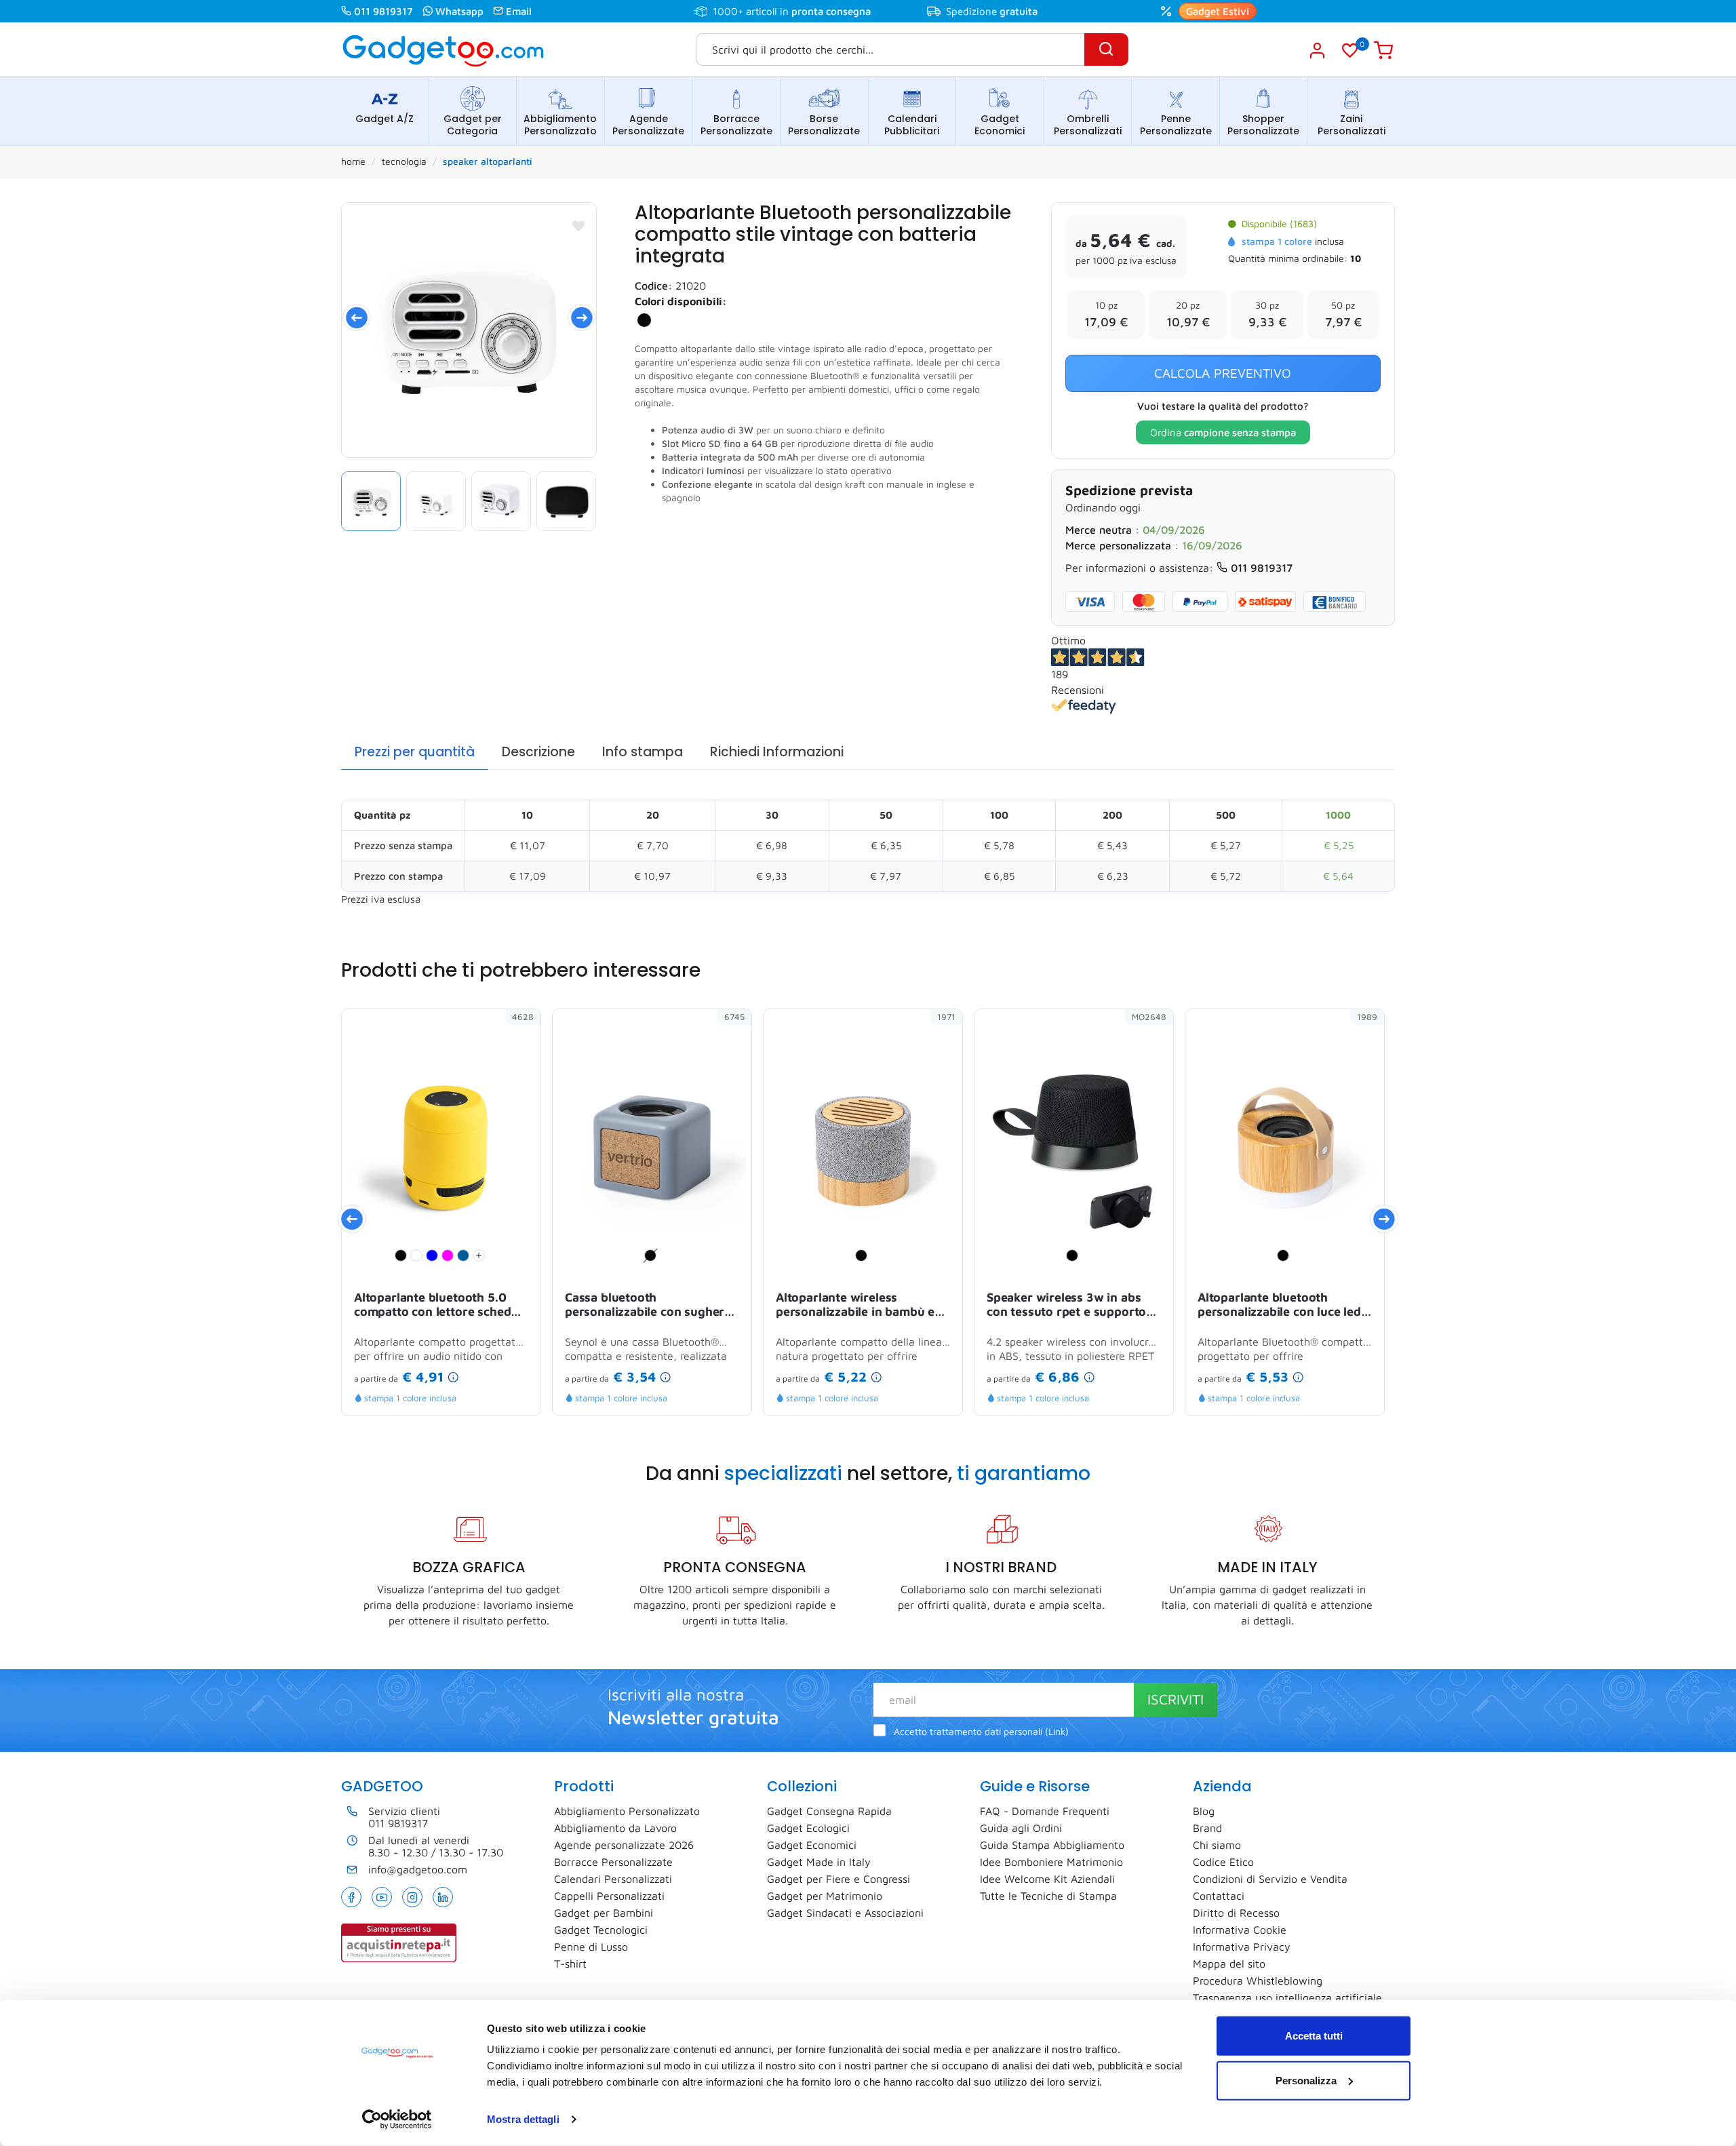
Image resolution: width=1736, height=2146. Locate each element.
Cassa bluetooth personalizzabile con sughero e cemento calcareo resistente (650, 1306)
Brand (1207, 1828)
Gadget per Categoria (473, 125)
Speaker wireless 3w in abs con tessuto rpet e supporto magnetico (1066, 1306)
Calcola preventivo (1223, 373)
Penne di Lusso (591, 1947)
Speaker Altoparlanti (488, 161)
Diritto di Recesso (1236, 1913)
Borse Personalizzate (824, 125)
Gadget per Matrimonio (825, 1896)
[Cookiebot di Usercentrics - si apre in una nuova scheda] (397, 2120)
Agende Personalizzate (648, 125)
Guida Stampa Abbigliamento (1052, 1845)
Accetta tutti (1314, 2036)
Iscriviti (1176, 1699)
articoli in (808, 11)
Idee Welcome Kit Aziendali (1047, 1879)
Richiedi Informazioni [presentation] (777, 752)
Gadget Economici (1000, 125)
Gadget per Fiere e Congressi (839, 1879)
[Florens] (469, 330)
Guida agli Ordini (1021, 1828)
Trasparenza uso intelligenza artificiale (1287, 1997)
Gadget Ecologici (808, 1828)
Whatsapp (459, 11)
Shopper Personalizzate (1263, 125)
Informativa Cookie (1240, 1930)
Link (1057, 1732)
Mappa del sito (1229, 1964)
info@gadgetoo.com (418, 1869)
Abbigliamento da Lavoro (615, 1828)
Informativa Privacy (1242, 1947)
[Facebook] (351, 1897)
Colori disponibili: (681, 301)
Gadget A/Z (384, 119)
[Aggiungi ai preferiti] (578, 226)
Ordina (1223, 432)
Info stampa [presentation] (643, 752)
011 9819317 (383, 11)
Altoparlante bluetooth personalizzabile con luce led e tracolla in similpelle (1284, 1306)
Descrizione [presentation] (538, 752)
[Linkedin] (443, 1897)
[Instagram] (412, 1897)
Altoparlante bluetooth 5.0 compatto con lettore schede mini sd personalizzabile (436, 1306)
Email (519, 11)
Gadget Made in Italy (819, 1862)
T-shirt (570, 1964)
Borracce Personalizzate (736, 125)
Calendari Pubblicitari (912, 125)
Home (353, 161)
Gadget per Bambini (604, 1913)
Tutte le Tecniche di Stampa (1048, 1896)
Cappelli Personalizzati (609, 1896)
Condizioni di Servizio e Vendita (1270, 1879)
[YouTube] (382, 1897)
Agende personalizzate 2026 (624, 1845)
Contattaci (1219, 1896)
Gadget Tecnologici (601, 1930)
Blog (1204, 1811)
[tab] (415, 753)
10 (1356, 258)
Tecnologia (404, 161)
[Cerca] (1106, 50)
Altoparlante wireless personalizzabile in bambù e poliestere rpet (855, 1306)
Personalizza (1306, 2080)
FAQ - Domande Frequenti (1045, 1811)
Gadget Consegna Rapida (829, 1811)
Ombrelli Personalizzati (1088, 125)
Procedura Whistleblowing (1258, 1981)
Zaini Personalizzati (1352, 125)
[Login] (1317, 50)
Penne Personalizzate (1176, 125)
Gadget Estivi (1218, 11)
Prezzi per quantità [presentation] (415, 752)
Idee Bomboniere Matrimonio (1051, 1862)
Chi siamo (1217, 1845)
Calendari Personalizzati (613, 1879)
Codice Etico (1223, 1862)
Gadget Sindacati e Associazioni (845, 1913)
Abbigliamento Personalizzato (560, 125)
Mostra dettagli (523, 2119)
